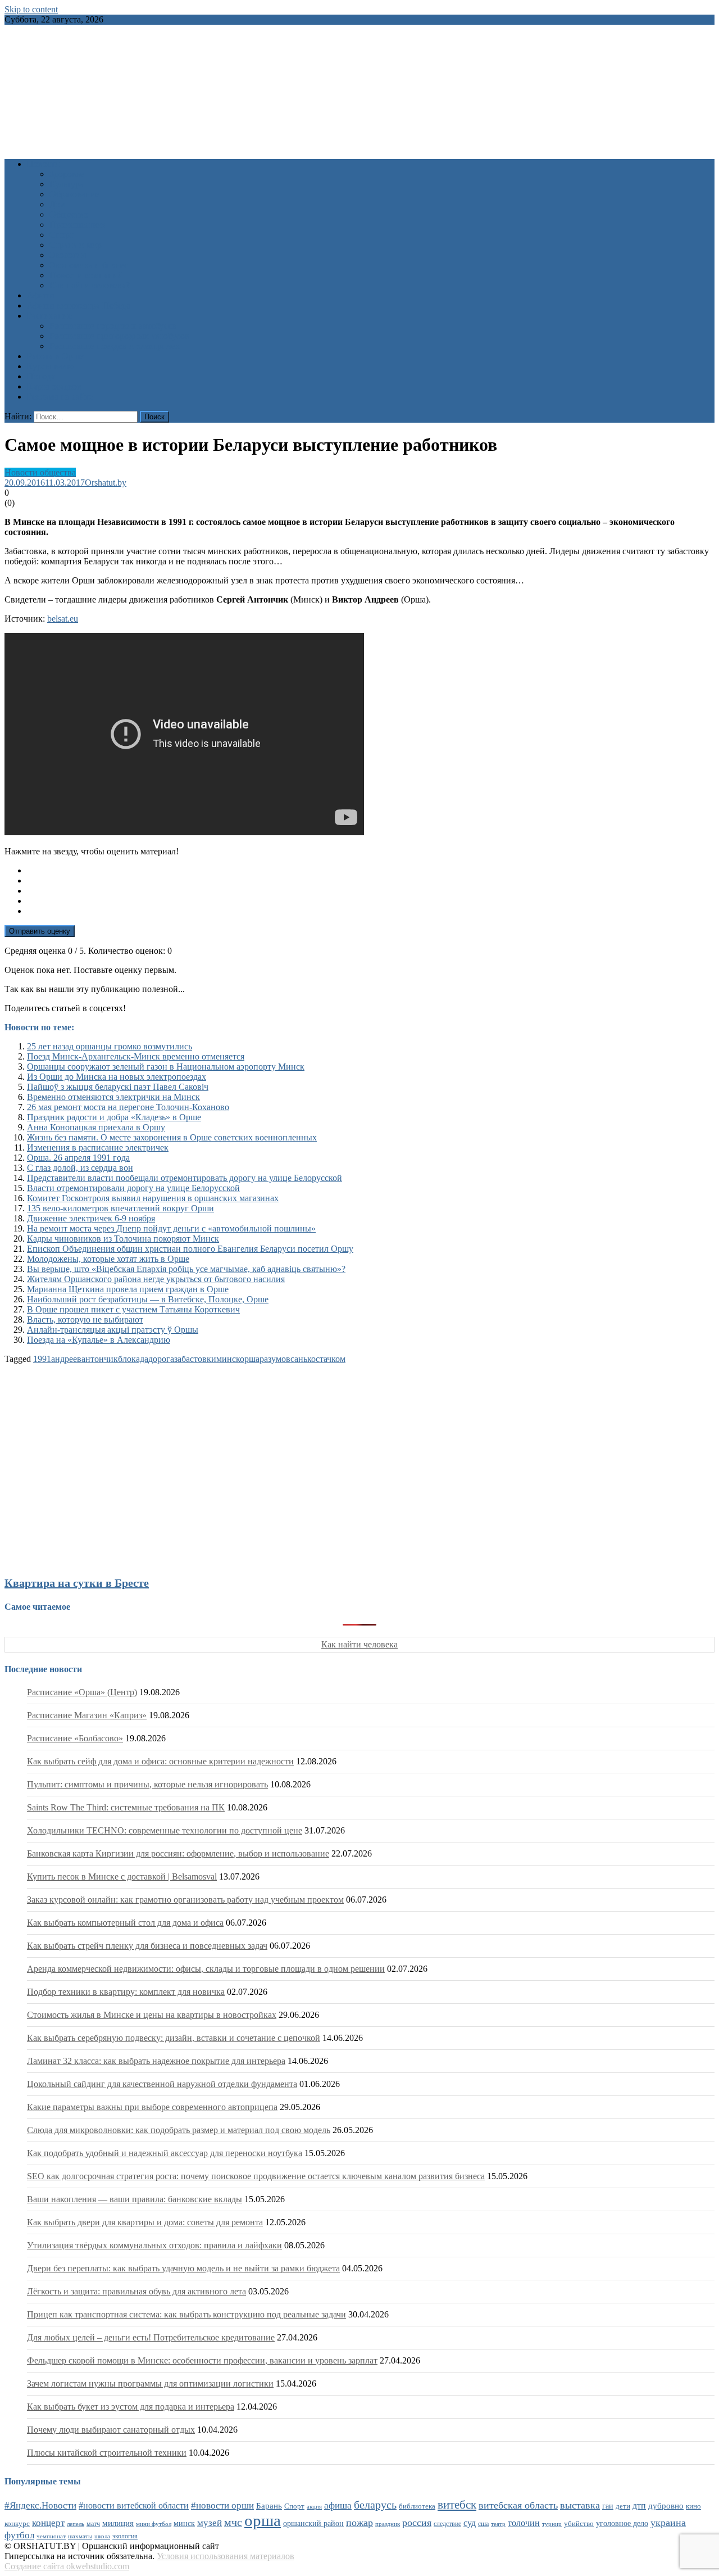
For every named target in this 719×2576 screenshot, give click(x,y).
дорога (161, 1359)
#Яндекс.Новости (40, 2505)
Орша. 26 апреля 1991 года (78, 1158)
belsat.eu (63, 619)
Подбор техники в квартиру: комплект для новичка (126, 1992)
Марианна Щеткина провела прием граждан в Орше (128, 1289)
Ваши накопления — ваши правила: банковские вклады (135, 2199)
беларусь (375, 2505)
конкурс (17, 2523)
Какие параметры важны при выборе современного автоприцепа (152, 2107)
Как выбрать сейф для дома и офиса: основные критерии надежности (160, 1761)
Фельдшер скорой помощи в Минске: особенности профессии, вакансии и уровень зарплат (202, 2360)
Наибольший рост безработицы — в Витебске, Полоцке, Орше (148, 1299)
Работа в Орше (55, 356)
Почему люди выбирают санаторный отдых (111, 2430)
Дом (58, 204)
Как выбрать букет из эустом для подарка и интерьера (131, 2407)
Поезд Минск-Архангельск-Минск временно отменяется (136, 1056)
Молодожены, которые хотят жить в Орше (108, 1259)
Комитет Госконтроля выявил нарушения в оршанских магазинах (153, 1198)
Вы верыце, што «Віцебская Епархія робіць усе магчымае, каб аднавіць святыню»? (186, 1269)
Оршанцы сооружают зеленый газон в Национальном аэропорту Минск (166, 1067)
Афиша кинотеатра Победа (79, 305)
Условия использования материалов (226, 2556)
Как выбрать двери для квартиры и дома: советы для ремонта (145, 2222)
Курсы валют (52, 366)
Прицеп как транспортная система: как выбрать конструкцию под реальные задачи (186, 2314)
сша (483, 2524)
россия (417, 2523)
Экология (68, 255)
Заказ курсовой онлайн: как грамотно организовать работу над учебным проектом (185, 1900)
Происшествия (78, 225)
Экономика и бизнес (89, 265)
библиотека (417, 2506)
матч (93, 2524)
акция (314, 2506)
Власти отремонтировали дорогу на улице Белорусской (133, 1188)
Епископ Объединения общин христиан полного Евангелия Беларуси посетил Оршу (190, 1249)
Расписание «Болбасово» (75, 1738)
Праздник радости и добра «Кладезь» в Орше (114, 1117)
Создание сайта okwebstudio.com (67, 2566)
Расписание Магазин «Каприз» (87, 1715)
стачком (331, 1359)
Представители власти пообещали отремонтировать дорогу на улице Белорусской (185, 1178)
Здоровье (67, 174)
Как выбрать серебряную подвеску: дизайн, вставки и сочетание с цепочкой (174, 2038)
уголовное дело (622, 2523)
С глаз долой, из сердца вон (80, 1168)
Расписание (49, 316)
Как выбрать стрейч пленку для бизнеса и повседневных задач (147, 1946)
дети (623, 2506)
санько (303, 1359)
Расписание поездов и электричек (115, 346)
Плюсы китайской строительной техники (107, 2453)
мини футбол (154, 2524)
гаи (608, 2506)
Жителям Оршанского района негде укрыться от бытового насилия (156, 1279)
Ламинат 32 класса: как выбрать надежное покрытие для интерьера (156, 2061)
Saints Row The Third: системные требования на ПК (126, 1807)
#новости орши (222, 2505)
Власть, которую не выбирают (85, 1319)
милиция (118, 2523)
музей (210, 2523)
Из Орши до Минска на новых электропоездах (117, 1077)
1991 (42, 1359)
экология (125, 2536)
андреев (66, 1359)
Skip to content (31, 9)
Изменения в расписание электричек (98, 1147)
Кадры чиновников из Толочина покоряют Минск (123, 1239)
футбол (19, 2535)
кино (693, 2506)
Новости (44, 164)
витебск (457, 2505)
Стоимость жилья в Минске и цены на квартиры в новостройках (152, 2015)
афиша (338, 2505)
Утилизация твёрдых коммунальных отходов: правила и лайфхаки (154, 2245)
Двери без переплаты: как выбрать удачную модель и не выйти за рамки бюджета (183, 2268)
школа (102, 2536)
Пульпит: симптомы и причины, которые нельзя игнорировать (147, 1784)
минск (228, 1359)
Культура (67, 184)
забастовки (195, 1359)
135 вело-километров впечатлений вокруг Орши (120, 1208)
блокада (133, 1359)
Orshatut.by (106, 483)
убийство (579, 2524)
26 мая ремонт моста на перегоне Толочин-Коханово (128, 1107)
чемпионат (51, 2536)
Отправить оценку (40, 931)
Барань (269, 2506)
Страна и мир (76, 245)
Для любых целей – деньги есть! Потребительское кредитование (151, 2337)
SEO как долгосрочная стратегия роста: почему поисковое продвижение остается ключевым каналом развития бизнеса (256, 2176)
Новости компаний (86, 275)
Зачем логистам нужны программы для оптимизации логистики (150, 2383)
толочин (524, 2523)
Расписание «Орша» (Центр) (82, 1692)
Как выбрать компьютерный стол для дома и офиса (125, 1923)
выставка (580, 2505)
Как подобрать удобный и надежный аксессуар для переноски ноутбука (165, 2153)
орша (250, 1359)
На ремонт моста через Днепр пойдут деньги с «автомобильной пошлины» (171, 1228)
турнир (552, 2524)
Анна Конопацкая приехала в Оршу (96, 1127)
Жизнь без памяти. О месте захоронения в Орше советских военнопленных (172, 1137)
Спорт (62, 235)
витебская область (518, 2505)
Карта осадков (54, 386)
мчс (233, 2522)
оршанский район (313, 2523)
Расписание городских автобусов (113, 326)
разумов (275, 1359)
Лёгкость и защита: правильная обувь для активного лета (136, 2291)
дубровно (666, 2505)
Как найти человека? (90, 285)
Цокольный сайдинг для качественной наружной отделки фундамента (162, 2084)
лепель (76, 2524)
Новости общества (40, 472)
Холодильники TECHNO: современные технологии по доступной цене (165, 1830)
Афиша (41, 295)
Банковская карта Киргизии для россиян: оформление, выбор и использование (178, 1853)
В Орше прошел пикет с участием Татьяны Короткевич (133, 1309)
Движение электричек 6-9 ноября (91, 1218)
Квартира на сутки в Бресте (77, 1583)
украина (668, 2523)
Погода (41, 376)
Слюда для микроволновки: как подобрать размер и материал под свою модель (179, 2130)
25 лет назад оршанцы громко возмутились (110, 1046)
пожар (359, 2523)
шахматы (80, 2536)
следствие (447, 2524)
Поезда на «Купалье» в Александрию (99, 1340)
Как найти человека (359, 1644)
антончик (100, 1359)
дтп (639, 2505)
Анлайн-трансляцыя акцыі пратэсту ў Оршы (113, 1330)
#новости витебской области (134, 2505)
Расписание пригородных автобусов (119, 336)
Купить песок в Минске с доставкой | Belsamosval (122, 1876)
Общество (69, 214)
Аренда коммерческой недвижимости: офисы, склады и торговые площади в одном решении (206, 1969)
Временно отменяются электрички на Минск (113, 1097)
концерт (48, 2523)
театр (498, 2524)
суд (470, 2523)
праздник (388, 2524)
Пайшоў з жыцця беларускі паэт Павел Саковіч (118, 1087)
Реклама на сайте (60, 397)
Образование (74, 194)
